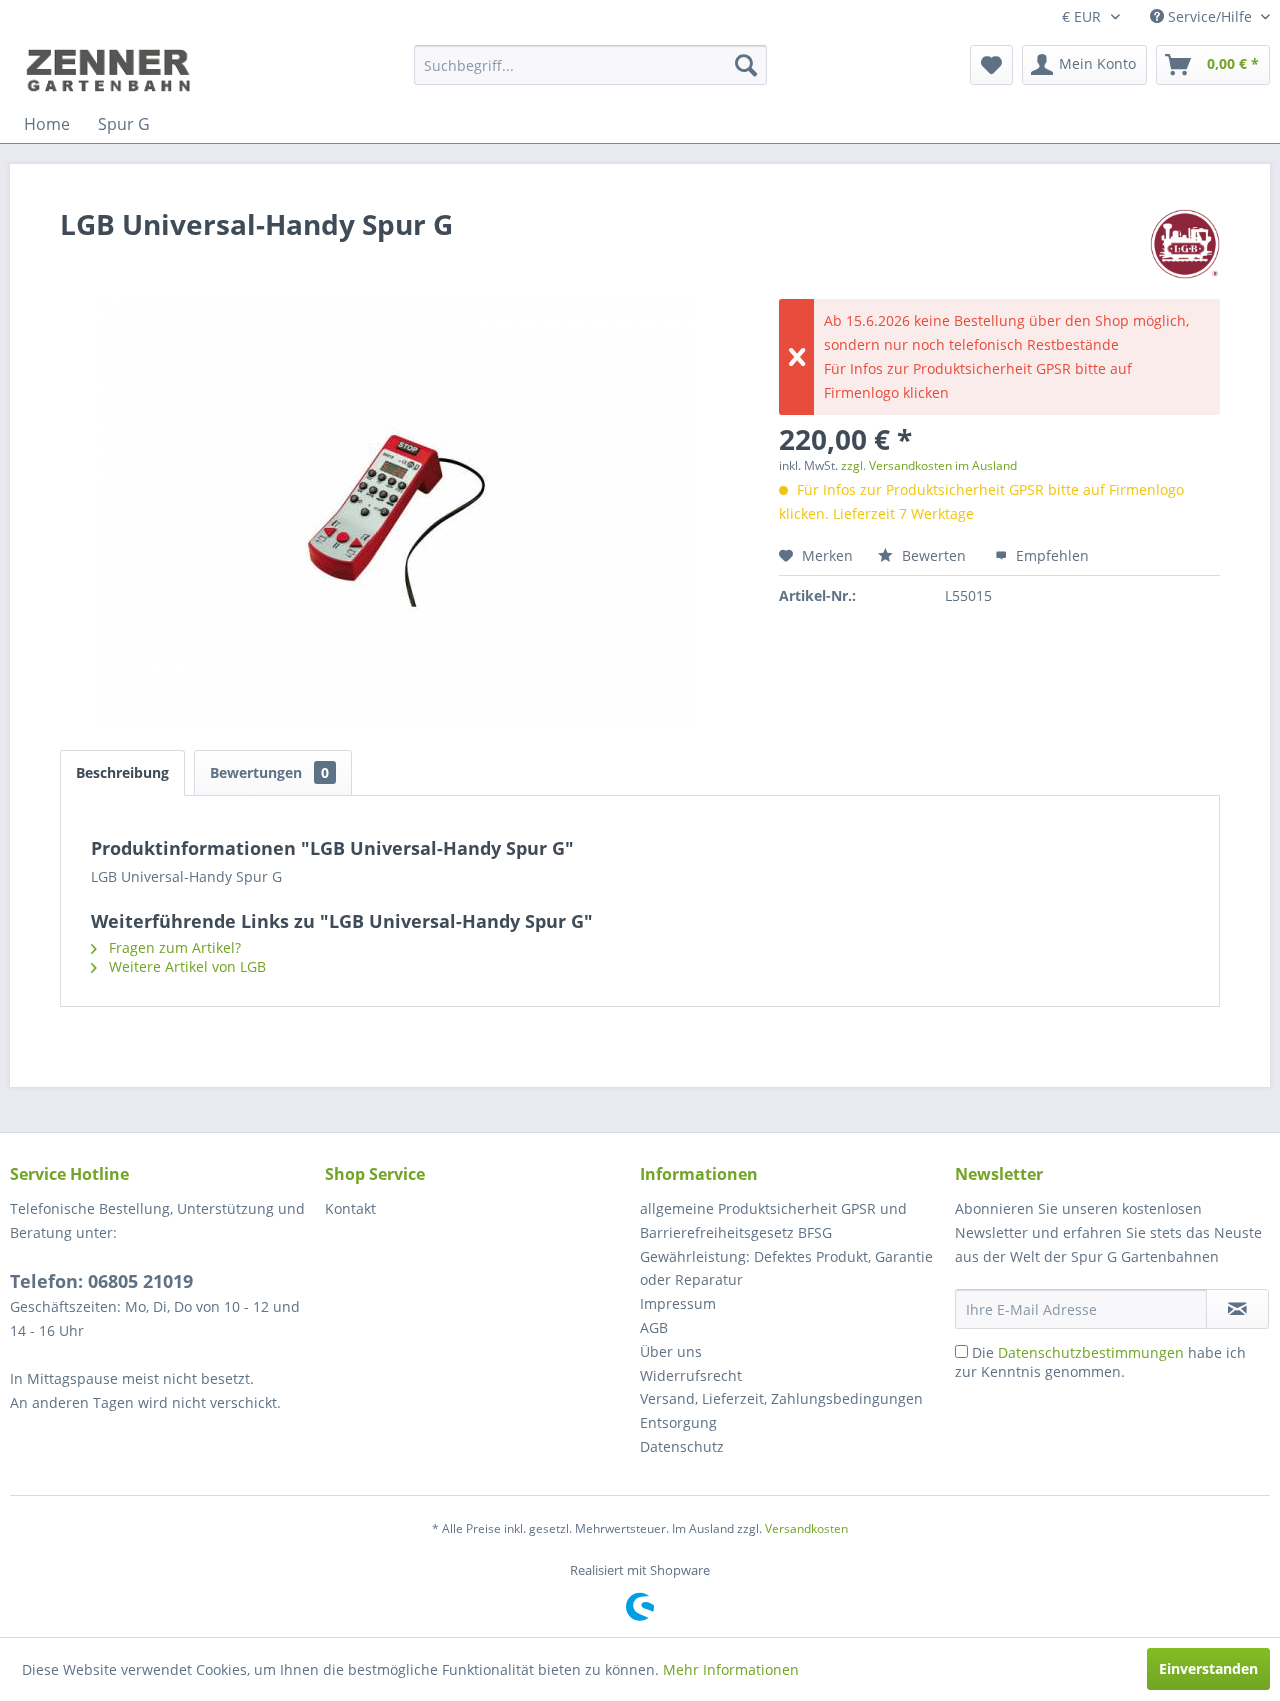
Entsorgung (678, 1422)
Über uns (671, 1351)
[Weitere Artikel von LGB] (1185, 244)
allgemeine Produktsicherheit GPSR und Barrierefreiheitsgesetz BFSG (773, 1220)
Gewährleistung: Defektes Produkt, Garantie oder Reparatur (786, 1268)
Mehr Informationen (731, 1669)
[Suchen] (746, 65)
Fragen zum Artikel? (173, 947)
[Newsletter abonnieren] (1237, 1309)
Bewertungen (269, 772)
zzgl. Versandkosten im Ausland (929, 465)
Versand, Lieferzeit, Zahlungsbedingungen (781, 1398)
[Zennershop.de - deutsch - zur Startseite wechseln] (111, 70)
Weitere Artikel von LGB (185, 966)
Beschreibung (122, 772)
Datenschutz (682, 1446)
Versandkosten (806, 1528)
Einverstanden (1208, 1668)
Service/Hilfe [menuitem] (1210, 16)
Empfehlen (1050, 555)
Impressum (678, 1303)
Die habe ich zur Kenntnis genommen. (1100, 1362)
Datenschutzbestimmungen (1091, 1352)
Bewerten (934, 555)
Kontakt (350, 1208)
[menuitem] (590, 65)
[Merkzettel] (991, 65)
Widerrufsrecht (691, 1375)
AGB (654, 1327)
